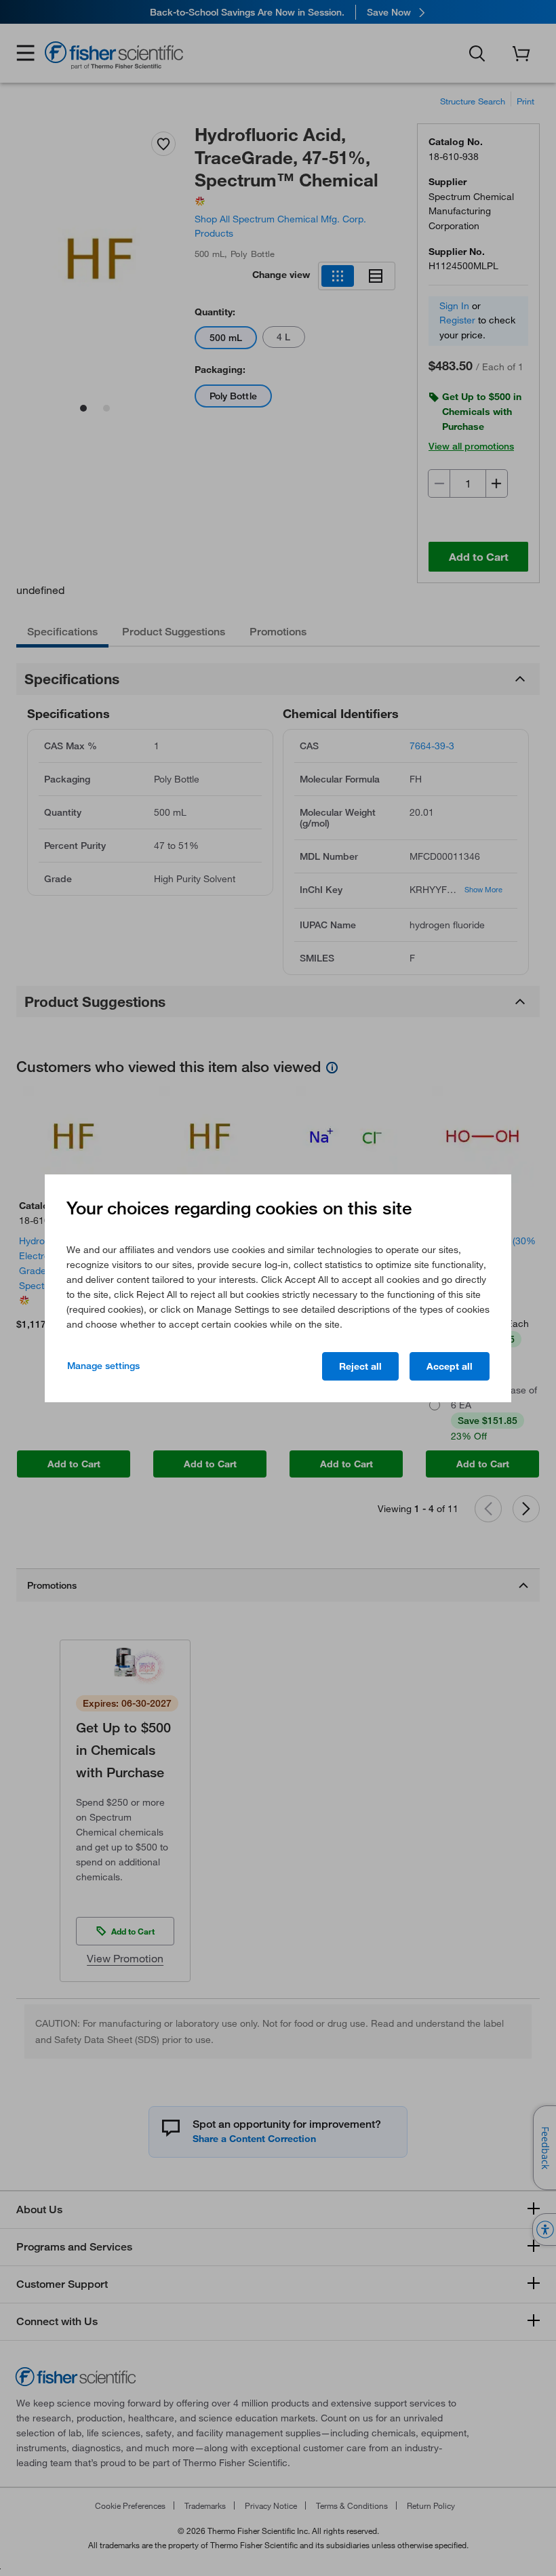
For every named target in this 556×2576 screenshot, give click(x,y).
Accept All (450, 1366)
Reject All (360, 1366)
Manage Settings (103, 1366)
